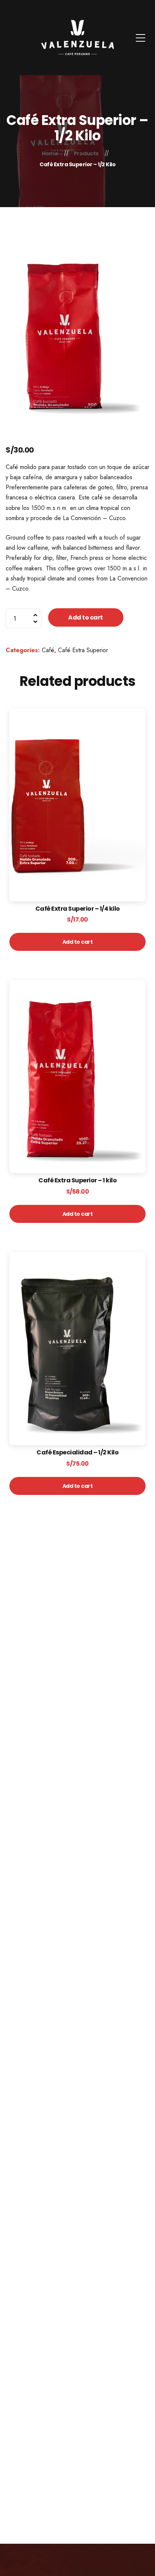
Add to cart (86, 617)
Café (48, 650)
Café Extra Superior (83, 650)
